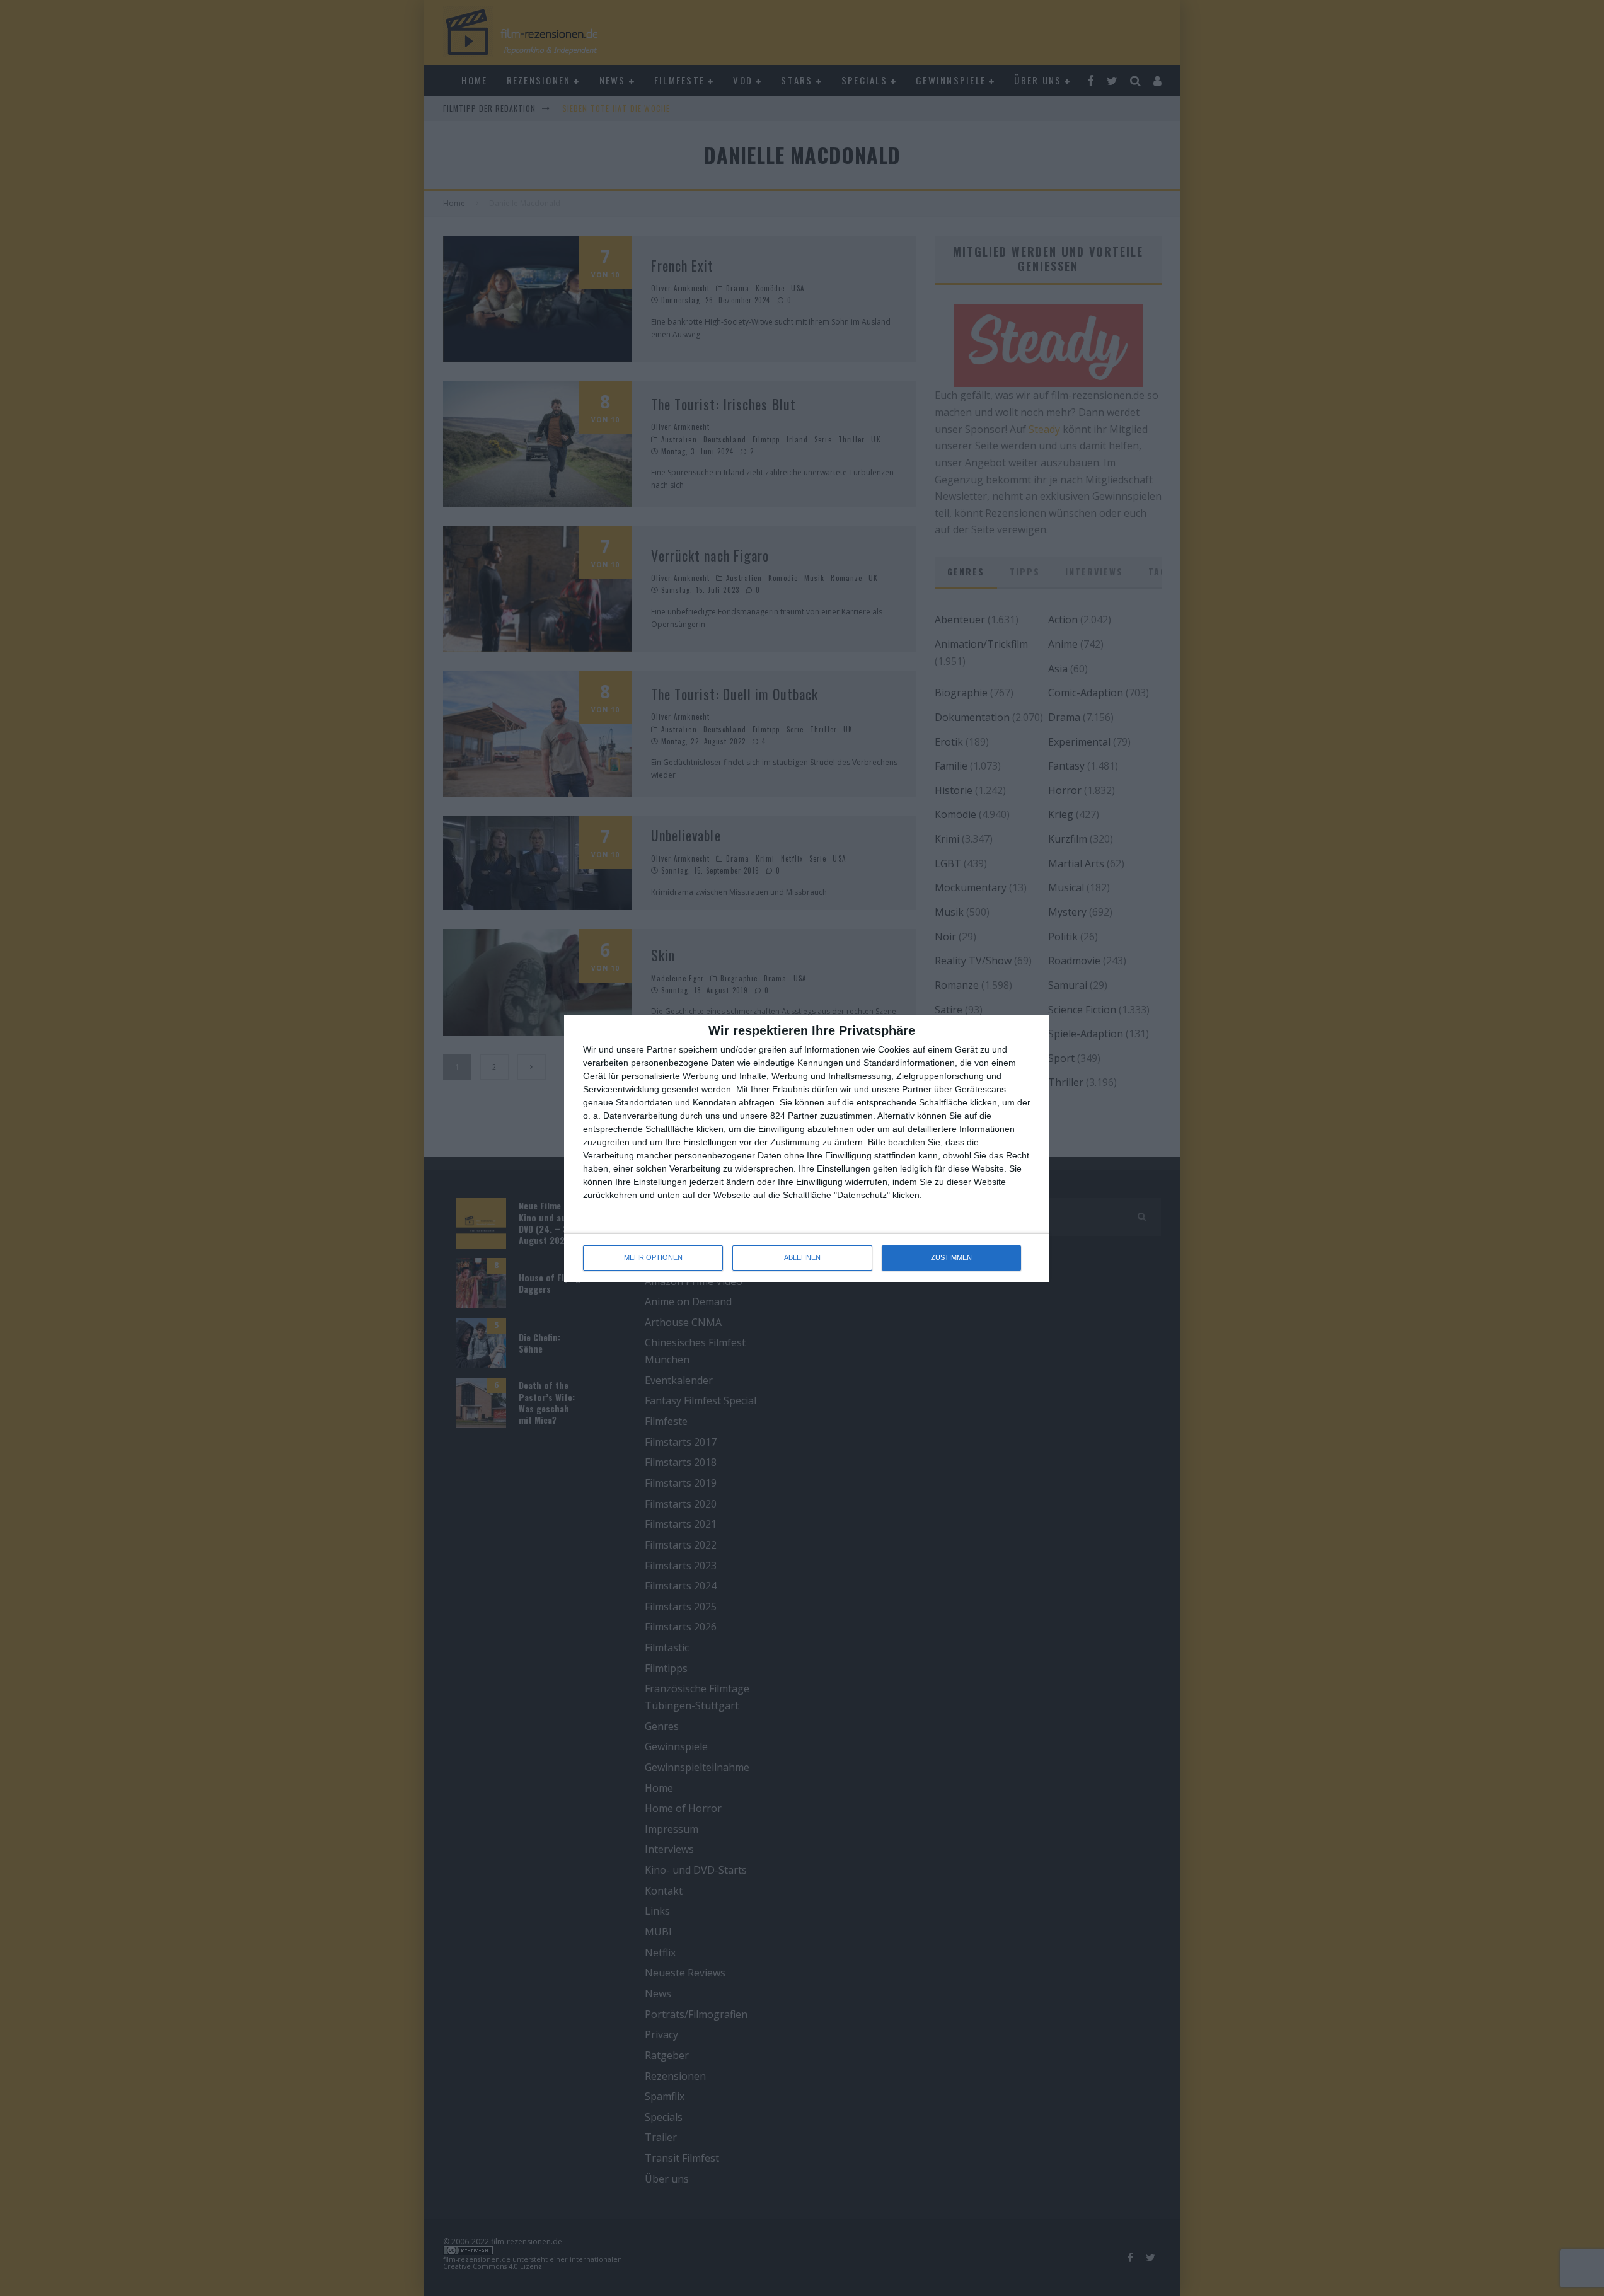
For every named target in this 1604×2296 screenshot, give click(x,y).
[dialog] (807, 1148)
